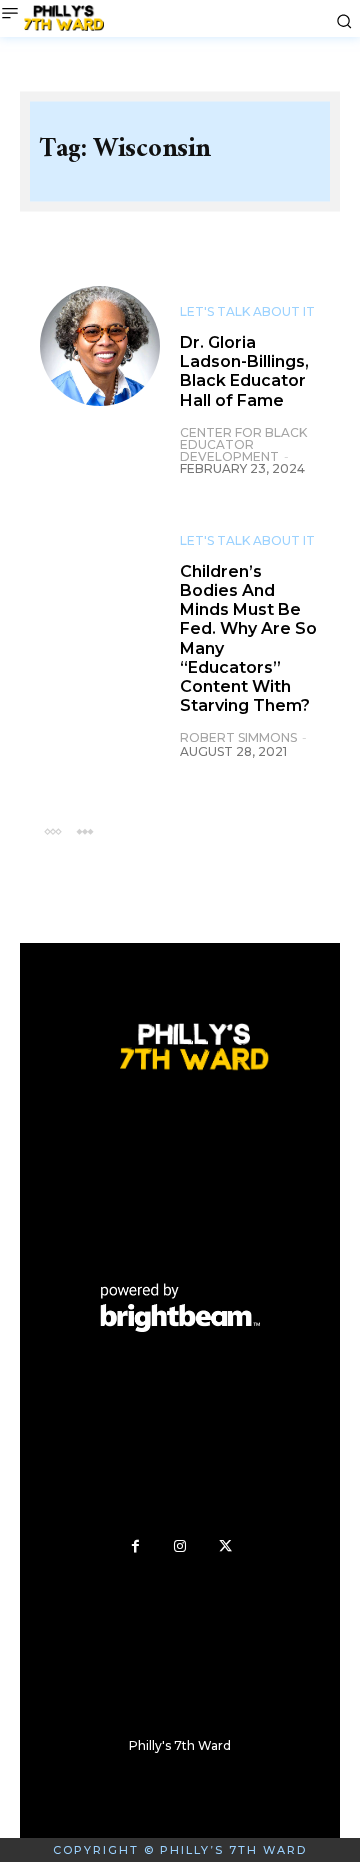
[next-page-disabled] (84, 830)
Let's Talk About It (247, 312)
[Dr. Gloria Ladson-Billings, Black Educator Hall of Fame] (100, 346)
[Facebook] (135, 1546)
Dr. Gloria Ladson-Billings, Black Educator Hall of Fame (244, 371)
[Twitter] (225, 1546)
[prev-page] (52, 830)
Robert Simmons (238, 737)
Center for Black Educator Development (243, 444)
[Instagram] (180, 1546)
